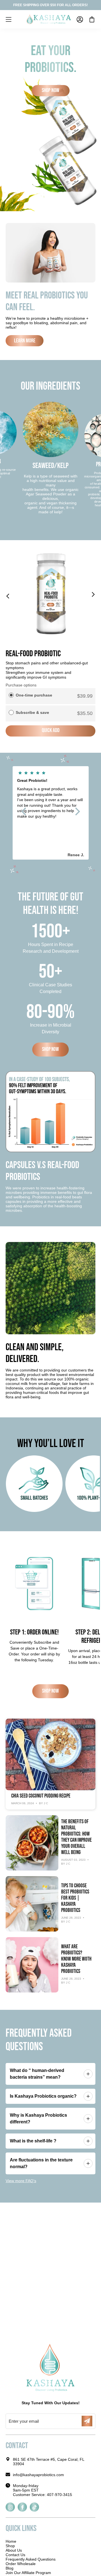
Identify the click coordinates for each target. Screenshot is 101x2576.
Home (11, 2541)
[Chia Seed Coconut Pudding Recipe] (50, 1754)
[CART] (92, 19)
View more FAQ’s (21, 2181)
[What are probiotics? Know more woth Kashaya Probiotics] (32, 1965)
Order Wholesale (21, 2564)
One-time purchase (34, 695)
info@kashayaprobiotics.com (38, 2475)
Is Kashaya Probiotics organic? (43, 2096)
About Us (14, 2550)
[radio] (11, 695)
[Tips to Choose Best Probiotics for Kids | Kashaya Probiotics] (32, 1904)
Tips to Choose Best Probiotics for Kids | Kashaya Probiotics (75, 1898)
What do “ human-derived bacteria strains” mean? (37, 2074)
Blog (10, 2568)
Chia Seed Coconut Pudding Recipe (41, 1796)
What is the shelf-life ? (33, 2141)
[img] (51, 773)
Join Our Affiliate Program (28, 2573)
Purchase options (21, 685)
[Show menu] (8, 19)
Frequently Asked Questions (31, 2559)
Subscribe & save (33, 712)
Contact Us (15, 2555)
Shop (10, 2546)
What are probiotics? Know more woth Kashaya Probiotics (76, 1959)
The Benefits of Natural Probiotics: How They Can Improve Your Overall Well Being (76, 1837)
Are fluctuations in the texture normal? (41, 2163)
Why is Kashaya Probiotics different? (38, 2119)
